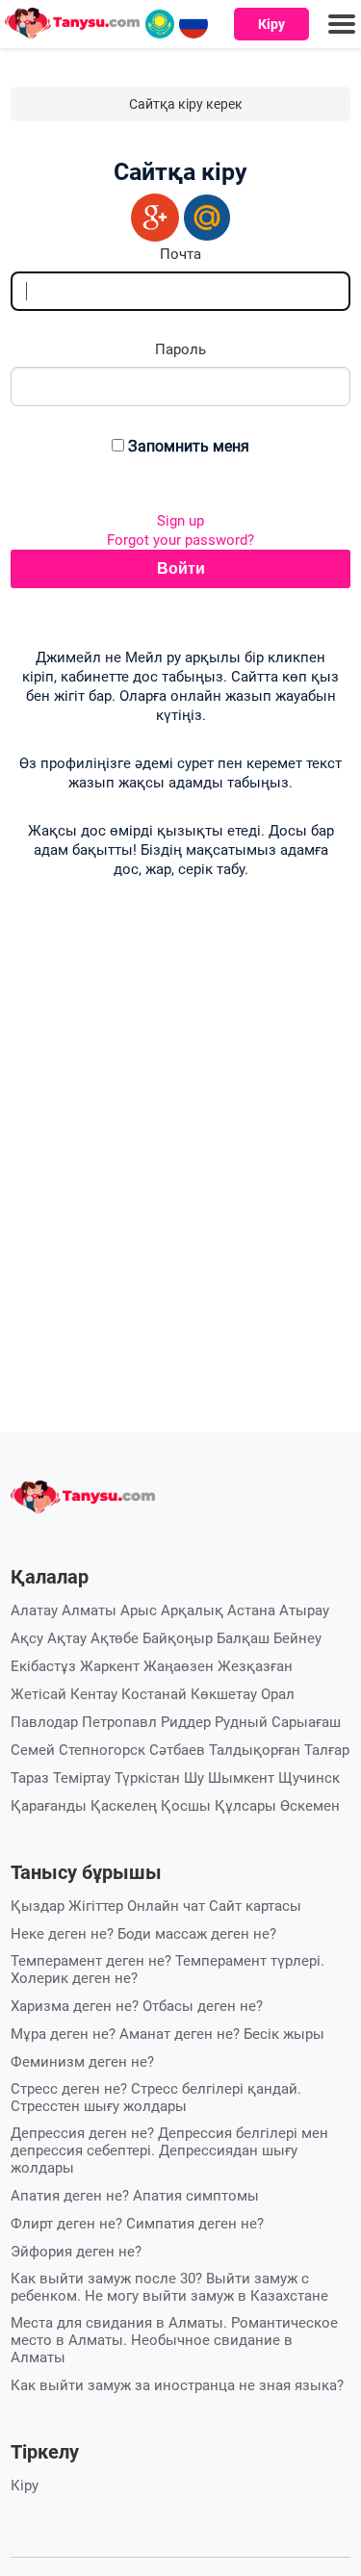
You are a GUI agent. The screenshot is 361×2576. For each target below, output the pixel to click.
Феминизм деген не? (82, 2062)
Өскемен (310, 1806)
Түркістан (147, 1778)
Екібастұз (43, 1666)
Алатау (34, 1610)
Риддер (186, 1722)
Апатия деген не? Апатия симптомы (135, 2196)
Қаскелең (124, 1806)
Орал (278, 1694)
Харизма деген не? (75, 2006)
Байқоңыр (178, 1638)
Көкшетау (224, 1694)
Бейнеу (297, 1638)
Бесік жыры (284, 2034)
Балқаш (243, 1638)
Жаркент (110, 1666)
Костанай (154, 1694)
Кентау (94, 1694)
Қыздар (38, 1906)
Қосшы (186, 1806)
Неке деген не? (62, 1934)
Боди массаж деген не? (197, 1934)
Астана (251, 1610)
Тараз (30, 1778)
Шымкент (241, 1778)
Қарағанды (49, 1806)
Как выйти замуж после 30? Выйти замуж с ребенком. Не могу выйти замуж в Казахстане (169, 2287)
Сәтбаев (177, 1750)
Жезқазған (255, 1666)
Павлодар (44, 1722)
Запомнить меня (189, 446)
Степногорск (102, 1750)
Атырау (304, 1610)
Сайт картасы (255, 1906)
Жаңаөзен (179, 1666)
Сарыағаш (306, 1722)
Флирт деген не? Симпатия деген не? (137, 2224)
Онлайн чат (166, 1906)
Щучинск (309, 1778)
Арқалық (192, 1610)
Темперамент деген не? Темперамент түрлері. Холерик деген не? (168, 1970)
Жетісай (39, 1694)
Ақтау (67, 1638)
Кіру (271, 24)
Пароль (180, 349)
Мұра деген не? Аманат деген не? (125, 2034)
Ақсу (27, 1638)
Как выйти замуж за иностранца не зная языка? (177, 2385)
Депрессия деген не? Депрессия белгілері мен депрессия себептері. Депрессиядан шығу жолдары (169, 2151)
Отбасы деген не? (203, 2006)
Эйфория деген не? (76, 2252)
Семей (33, 1750)
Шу (194, 1778)
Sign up (180, 521)
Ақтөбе (115, 1638)
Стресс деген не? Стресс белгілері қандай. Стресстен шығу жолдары (156, 2098)
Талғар (327, 1750)
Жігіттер (96, 1906)
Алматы (89, 1610)
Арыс (139, 1610)
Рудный (241, 1722)
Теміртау (82, 1778)
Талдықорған (255, 1750)
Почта (180, 254)
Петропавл (119, 1722)
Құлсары (245, 1806)
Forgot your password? (180, 540)
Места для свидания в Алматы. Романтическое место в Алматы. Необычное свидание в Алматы (174, 2340)
